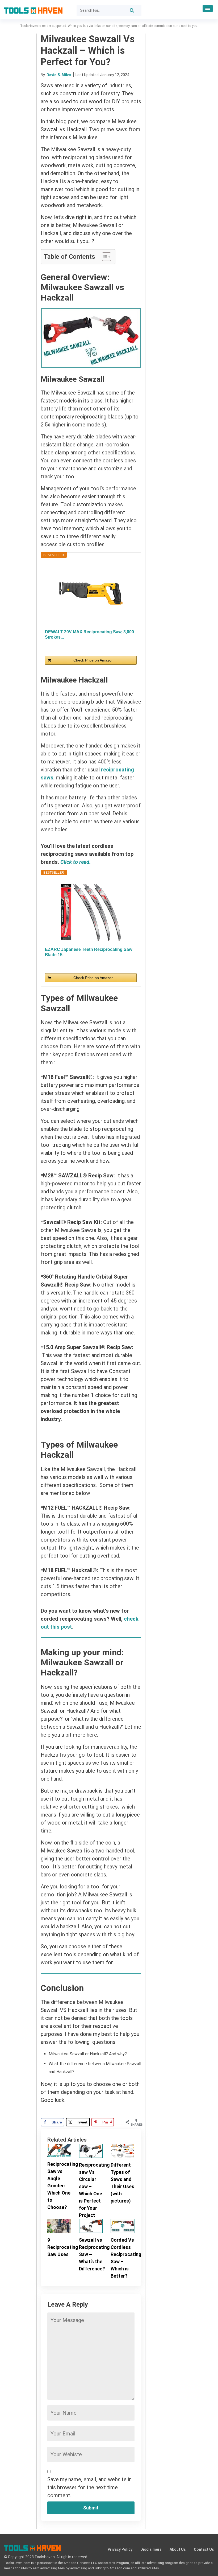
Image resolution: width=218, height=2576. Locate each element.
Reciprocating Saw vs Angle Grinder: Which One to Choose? (59, 2186)
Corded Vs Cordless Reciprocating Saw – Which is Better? (122, 2258)
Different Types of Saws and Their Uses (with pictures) (122, 2183)
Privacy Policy (120, 2549)
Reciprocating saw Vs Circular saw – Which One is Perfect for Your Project (91, 2190)
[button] (208, 9)
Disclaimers (151, 2549)
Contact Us (204, 2549)
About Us (178, 2549)
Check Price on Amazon (93, 660)
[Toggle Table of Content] (104, 257)
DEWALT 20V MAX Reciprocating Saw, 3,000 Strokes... (89, 634)
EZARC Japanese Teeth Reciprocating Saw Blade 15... (89, 952)
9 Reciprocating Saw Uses (59, 2247)
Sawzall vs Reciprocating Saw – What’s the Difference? (91, 2254)
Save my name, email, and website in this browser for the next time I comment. (89, 2487)
